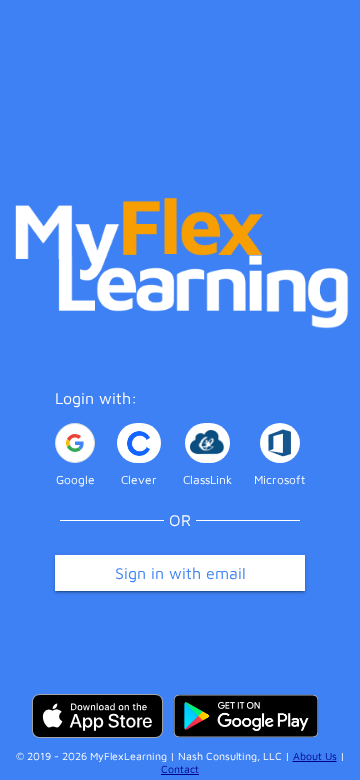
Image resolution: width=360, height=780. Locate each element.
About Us (315, 756)
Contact (180, 769)
